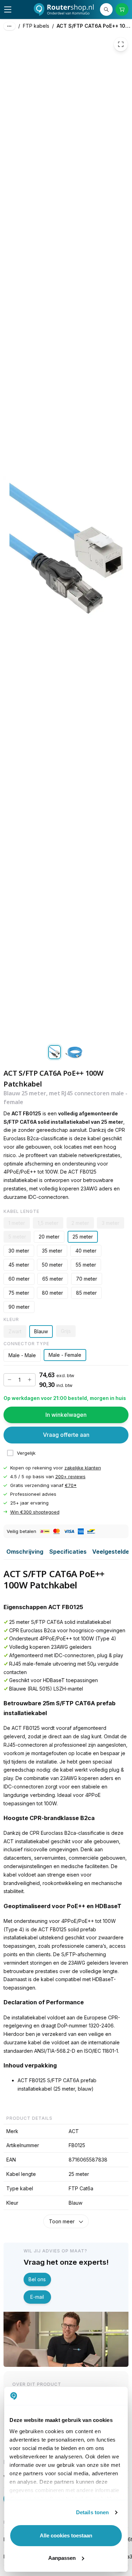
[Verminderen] (10, 1380)
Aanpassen (62, 2558)
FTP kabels (36, 26)
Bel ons (37, 2279)
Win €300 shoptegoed (35, 1512)
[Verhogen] (30, 1380)
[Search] (106, 9)
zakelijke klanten (83, 1468)
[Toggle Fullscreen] (121, 44)
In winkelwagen (66, 1415)
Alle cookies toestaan (66, 2535)
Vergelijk (26, 1453)
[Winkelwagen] (122, 9)
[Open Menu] (8, 9)
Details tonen (92, 2512)
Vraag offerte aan (66, 1435)
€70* (71, 1485)
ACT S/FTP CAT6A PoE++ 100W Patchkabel (94, 26)
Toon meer (62, 2221)
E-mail (37, 2297)
